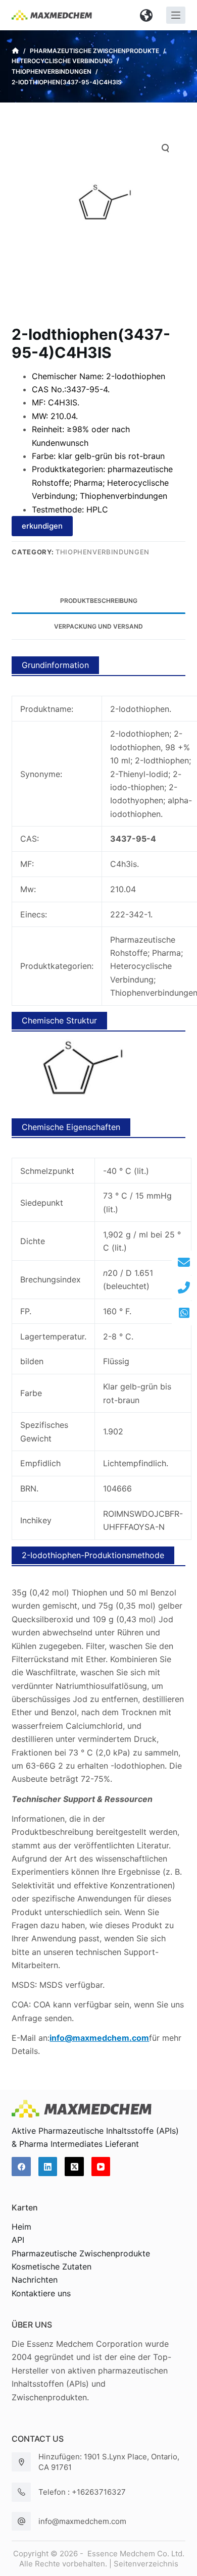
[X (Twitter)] (74, 2167)
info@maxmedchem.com (82, 2521)
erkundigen (42, 526)
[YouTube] (101, 2167)
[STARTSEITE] (15, 51)
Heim (21, 2227)
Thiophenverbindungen (103, 552)
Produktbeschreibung (99, 601)
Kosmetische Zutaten (52, 2266)
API (18, 2240)
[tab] (98, 601)
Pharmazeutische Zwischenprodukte (81, 2253)
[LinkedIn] (48, 2167)
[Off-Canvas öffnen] (176, 15)
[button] (146, 15)
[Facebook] (21, 2167)
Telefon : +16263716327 (82, 2492)
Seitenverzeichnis (146, 2564)
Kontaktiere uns (41, 2293)
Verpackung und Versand (98, 626)
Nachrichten (35, 2280)
